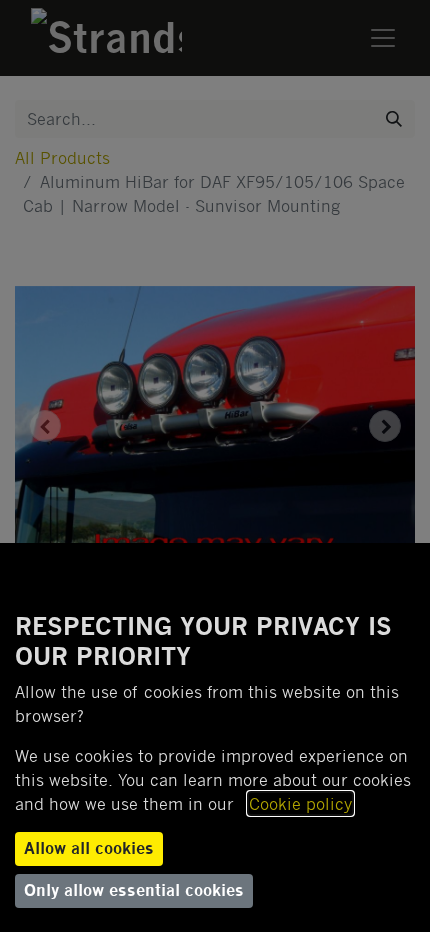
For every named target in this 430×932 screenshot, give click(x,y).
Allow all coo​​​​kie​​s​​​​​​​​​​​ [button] (89, 848)
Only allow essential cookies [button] (134, 890)
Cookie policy (300, 803)
